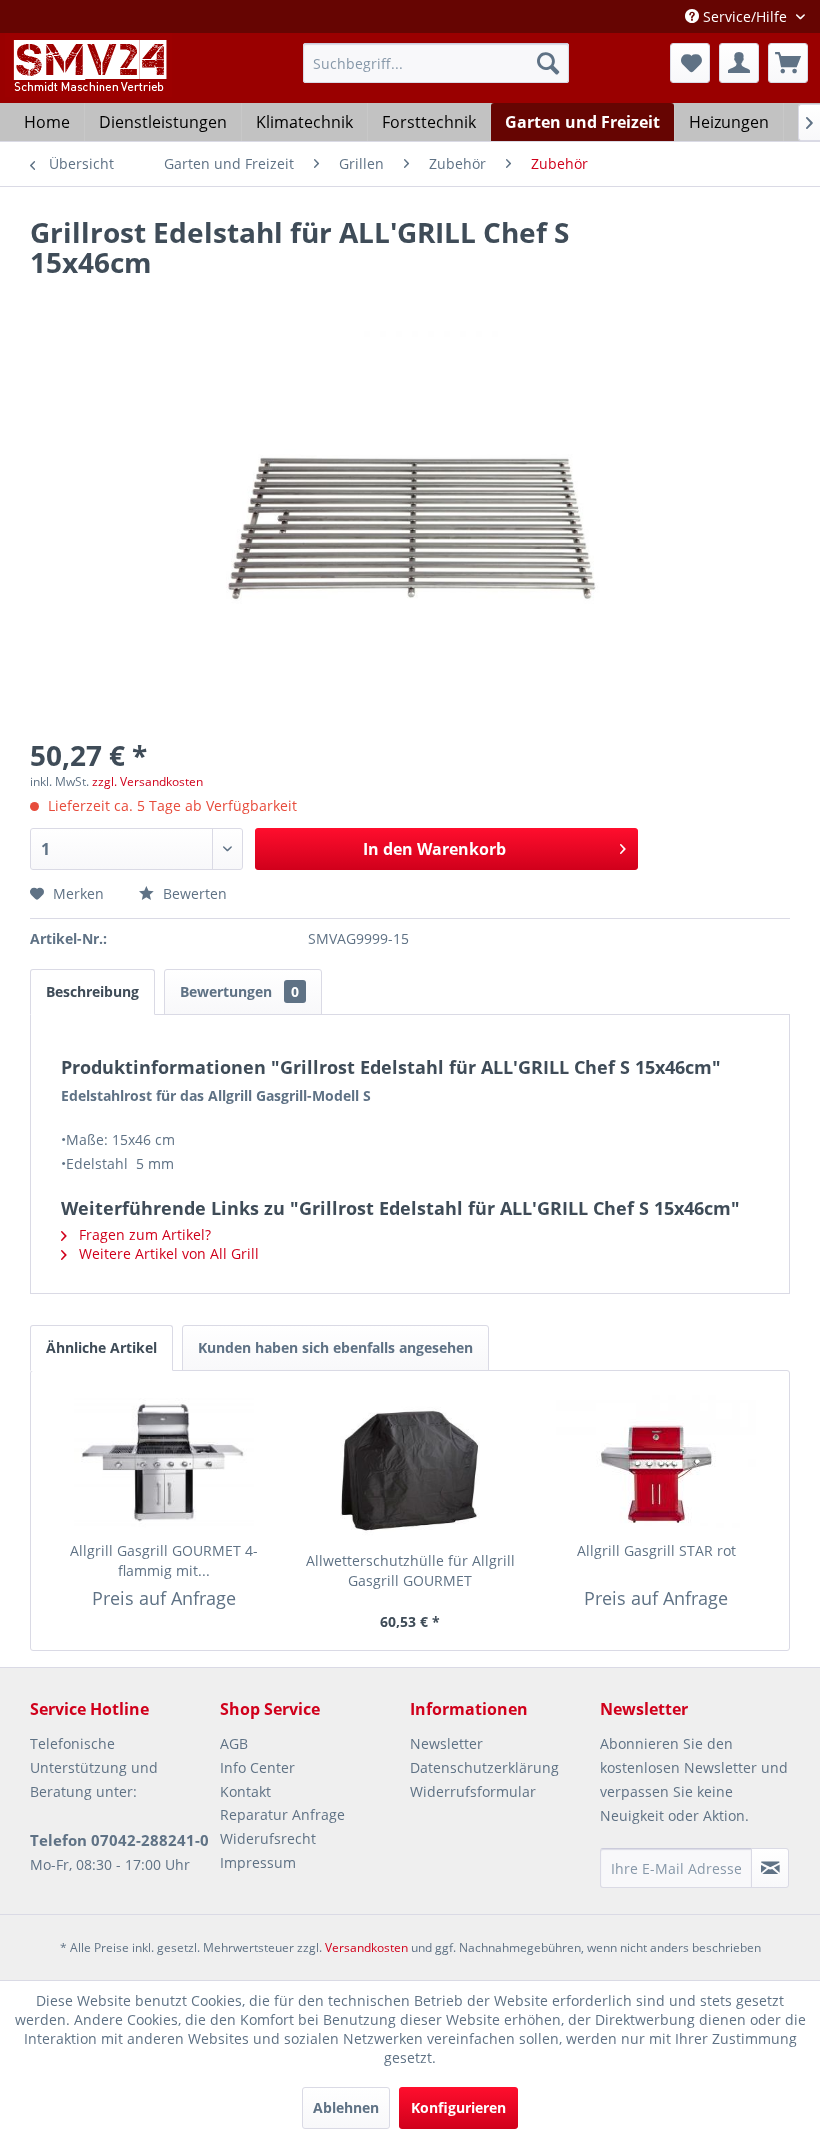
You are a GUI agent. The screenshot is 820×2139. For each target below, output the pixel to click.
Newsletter (446, 1743)
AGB (234, 1743)
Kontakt (245, 1791)
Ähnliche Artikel (101, 1347)
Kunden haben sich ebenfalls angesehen (335, 1347)
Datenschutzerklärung (484, 1767)
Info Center (257, 1767)
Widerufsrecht (268, 1838)
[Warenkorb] (788, 63)
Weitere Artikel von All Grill (167, 1253)
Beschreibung (92, 991)
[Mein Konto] (739, 63)
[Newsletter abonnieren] (770, 1868)
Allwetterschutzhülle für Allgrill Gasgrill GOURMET (410, 1570)
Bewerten (193, 893)
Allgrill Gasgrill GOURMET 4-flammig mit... (164, 1560)
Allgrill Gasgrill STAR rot (656, 1550)
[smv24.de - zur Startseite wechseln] (88, 83)
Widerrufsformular (473, 1791)
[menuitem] (436, 63)
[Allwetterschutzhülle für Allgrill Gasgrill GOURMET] (410, 1471)
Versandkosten (366, 1947)
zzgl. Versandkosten (147, 781)
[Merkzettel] (690, 63)
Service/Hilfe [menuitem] (745, 16)
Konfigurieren (458, 2107)
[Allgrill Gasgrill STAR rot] (656, 1461)
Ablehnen (346, 2107)
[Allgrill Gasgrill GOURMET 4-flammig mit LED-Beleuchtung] (164, 1461)
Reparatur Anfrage (282, 1814)
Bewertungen (239, 991)
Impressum (258, 1862)
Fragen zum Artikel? (143, 1234)
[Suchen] (548, 63)
